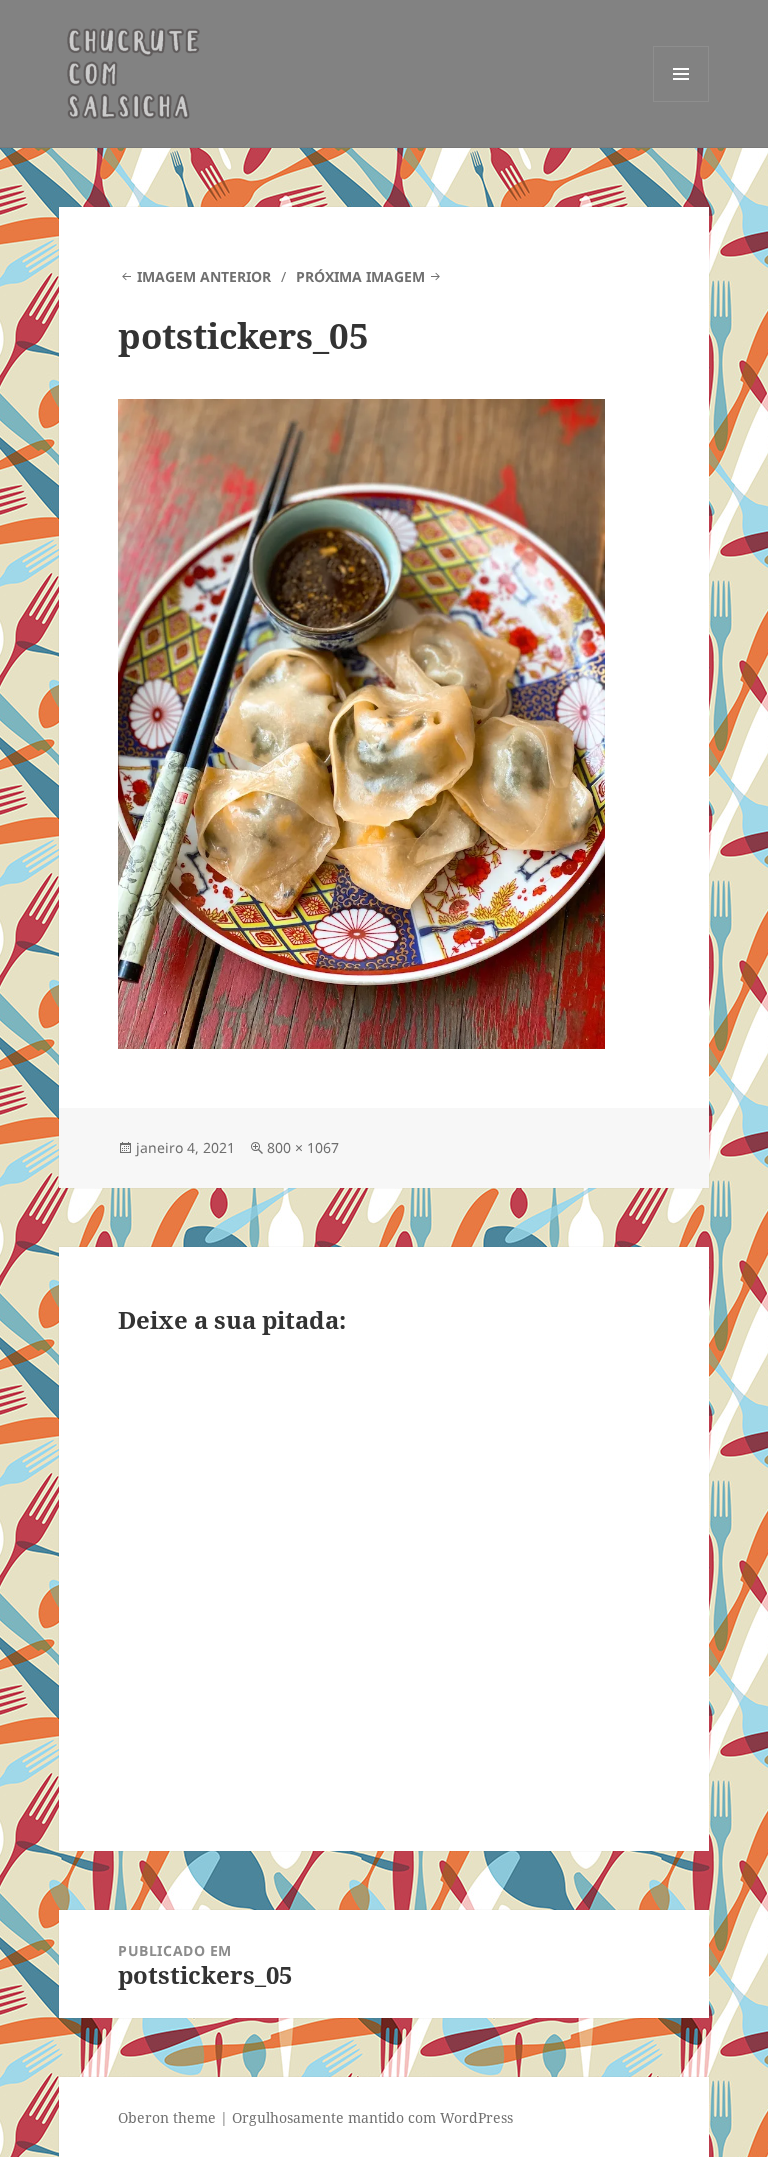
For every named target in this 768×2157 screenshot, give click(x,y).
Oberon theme (167, 2117)
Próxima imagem (360, 276)
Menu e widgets (681, 101)
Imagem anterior (204, 276)
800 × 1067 (303, 1147)
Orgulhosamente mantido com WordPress (372, 2117)
